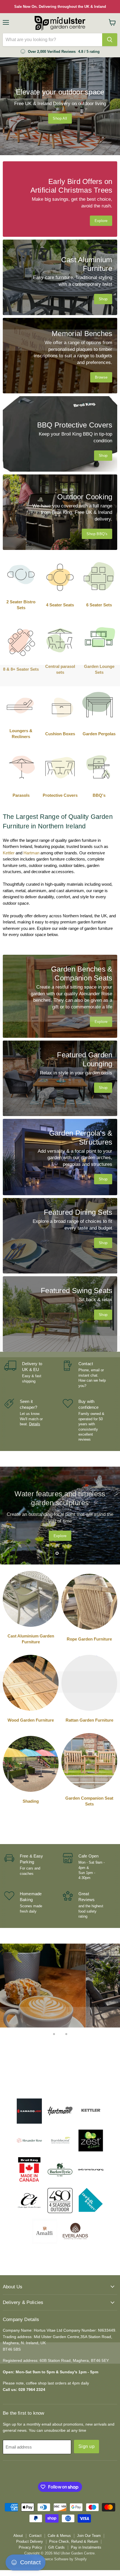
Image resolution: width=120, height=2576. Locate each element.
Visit (60, 2072)
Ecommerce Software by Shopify (60, 2559)
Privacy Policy (30, 2547)
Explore (60, 1532)
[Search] (110, 40)
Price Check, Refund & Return (74, 2541)
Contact (35, 2536)
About (18, 2536)
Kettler (9, 853)
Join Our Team (89, 2536)
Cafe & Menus (59, 2536)
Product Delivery (30, 2541)
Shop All (60, 118)
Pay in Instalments (86, 2547)
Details (35, 1424)
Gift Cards (57, 2547)
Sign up (87, 2446)
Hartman (31, 853)
